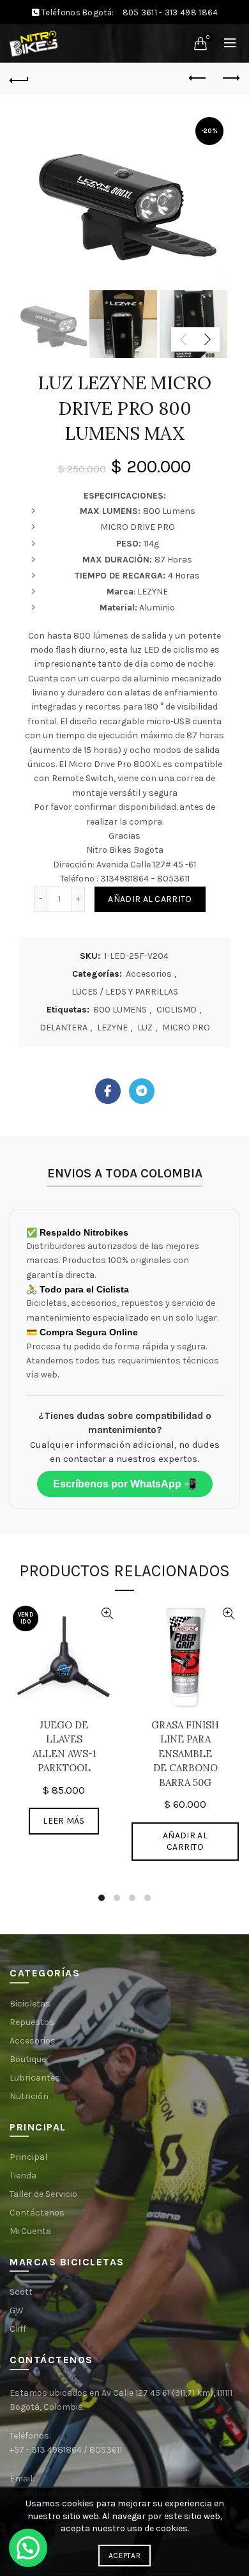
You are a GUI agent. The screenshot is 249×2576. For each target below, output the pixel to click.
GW (17, 2310)
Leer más (64, 1821)
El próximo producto (230, 79)
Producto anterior (198, 79)
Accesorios (149, 974)
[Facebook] (108, 1091)
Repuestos (32, 2022)
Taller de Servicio (43, 2194)
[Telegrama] (142, 1091)
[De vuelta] (19, 79)
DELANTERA (64, 1028)
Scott (21, 2292)
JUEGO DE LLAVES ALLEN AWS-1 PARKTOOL (64, 1747)
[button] (28, 2548)
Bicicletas (30, 2004)
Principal (28, 2157)
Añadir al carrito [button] (185, 1841)
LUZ (145, 1028)
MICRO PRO (186, 1028)
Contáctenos (37, 2213)
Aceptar (124, 2556)
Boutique (28, 2059)
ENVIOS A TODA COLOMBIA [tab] (125, 1173)
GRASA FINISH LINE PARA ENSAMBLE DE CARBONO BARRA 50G (185, 1754)
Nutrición (29, 2096)
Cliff (18, 2329)
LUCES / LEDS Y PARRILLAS (125, 992)
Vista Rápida (107, 1614)
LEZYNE (112, 1028)
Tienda (23, 2176)
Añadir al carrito (150, 899)
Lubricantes (35, 2078)
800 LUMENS (120, 1010)
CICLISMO (177, 1010)
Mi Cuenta (30, 2231)
